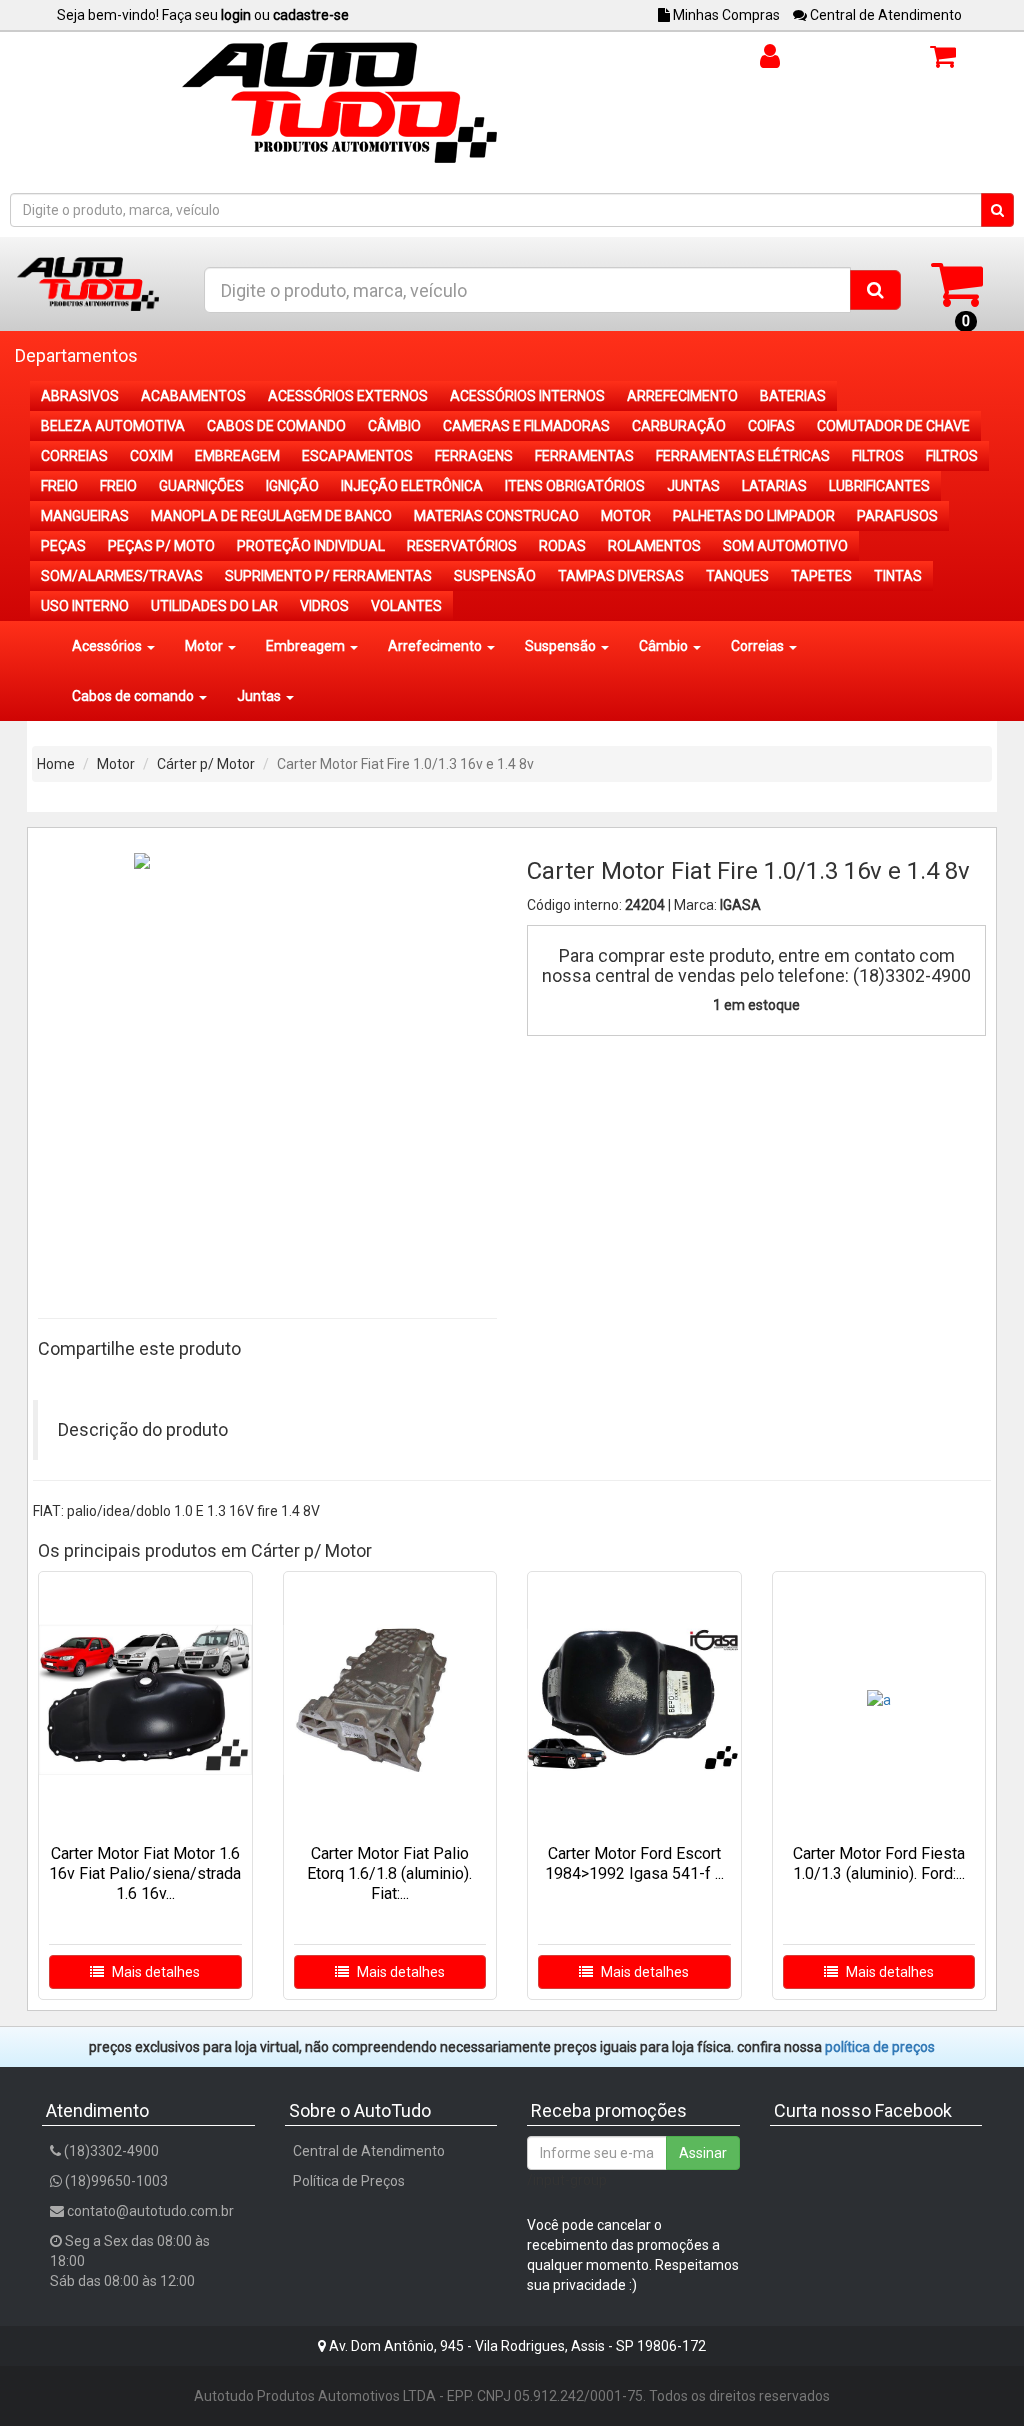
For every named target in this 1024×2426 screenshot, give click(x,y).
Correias (759, 646)
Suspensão (562, 646)
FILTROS (878, 456)
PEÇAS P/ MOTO (161, 546)
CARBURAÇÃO (679, 426)
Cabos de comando (134, 696)
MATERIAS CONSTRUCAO (496, 516)
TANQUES (737, 576)
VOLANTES (406, 606)
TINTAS (898, 576)
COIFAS (771, 426)
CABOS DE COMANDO (276, 426)
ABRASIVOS (80, 396)
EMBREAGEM (237, 456)
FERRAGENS (474, 456)
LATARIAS (774, 486)
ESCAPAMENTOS (357, 456)
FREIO (59, 486)
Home (56, 764)
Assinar (703, 2153)
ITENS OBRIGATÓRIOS (575, 486)
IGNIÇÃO (292, 486)
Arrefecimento (436, 646)
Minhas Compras (725, 15)
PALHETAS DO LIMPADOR (754, 516)
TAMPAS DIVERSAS (621, 576)
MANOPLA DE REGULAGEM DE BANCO (271, 516)
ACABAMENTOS (193, 396)
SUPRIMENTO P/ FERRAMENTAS (328, 576)
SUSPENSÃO (495, 576)
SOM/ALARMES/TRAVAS (122, 576)
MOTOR (626, 516)
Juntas (260, 696)
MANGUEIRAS (85, 516)
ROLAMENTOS (654, 546)
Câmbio (665, 646)
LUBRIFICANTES (879, 486)
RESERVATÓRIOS (462, 546)
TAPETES (821, 576)
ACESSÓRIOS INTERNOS (527, 396)
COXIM (151, 456)
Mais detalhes (154, 1972)
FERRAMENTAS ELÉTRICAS (743, 456)
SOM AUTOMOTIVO (785, 546)
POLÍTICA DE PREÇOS (880, 2047)
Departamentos (76, 355)
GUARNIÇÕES (201, 486)
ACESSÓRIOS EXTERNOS (348, 396)
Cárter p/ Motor (206, 764)
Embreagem (307, 646)
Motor (205, 646)
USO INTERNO (85, 606)
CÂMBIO (394, 426)
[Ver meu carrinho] (956, 283)
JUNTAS (693, 486)
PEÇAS (63, 546)
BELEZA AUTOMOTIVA (113, 426)
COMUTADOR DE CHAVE (893, 426)
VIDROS (324, 606)
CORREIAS (74, 456)
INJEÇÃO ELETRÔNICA (412, 486)
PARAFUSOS (897, 516)
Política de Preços (349, 2181)
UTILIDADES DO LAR (214, 606)
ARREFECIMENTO (682, 396)
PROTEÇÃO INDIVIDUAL (311, 546)
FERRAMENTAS (584, 456)
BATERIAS (793, 396)
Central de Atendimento (884, 15)
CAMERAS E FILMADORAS (526, 426)
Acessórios (108, 646)
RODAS (562, 546)
